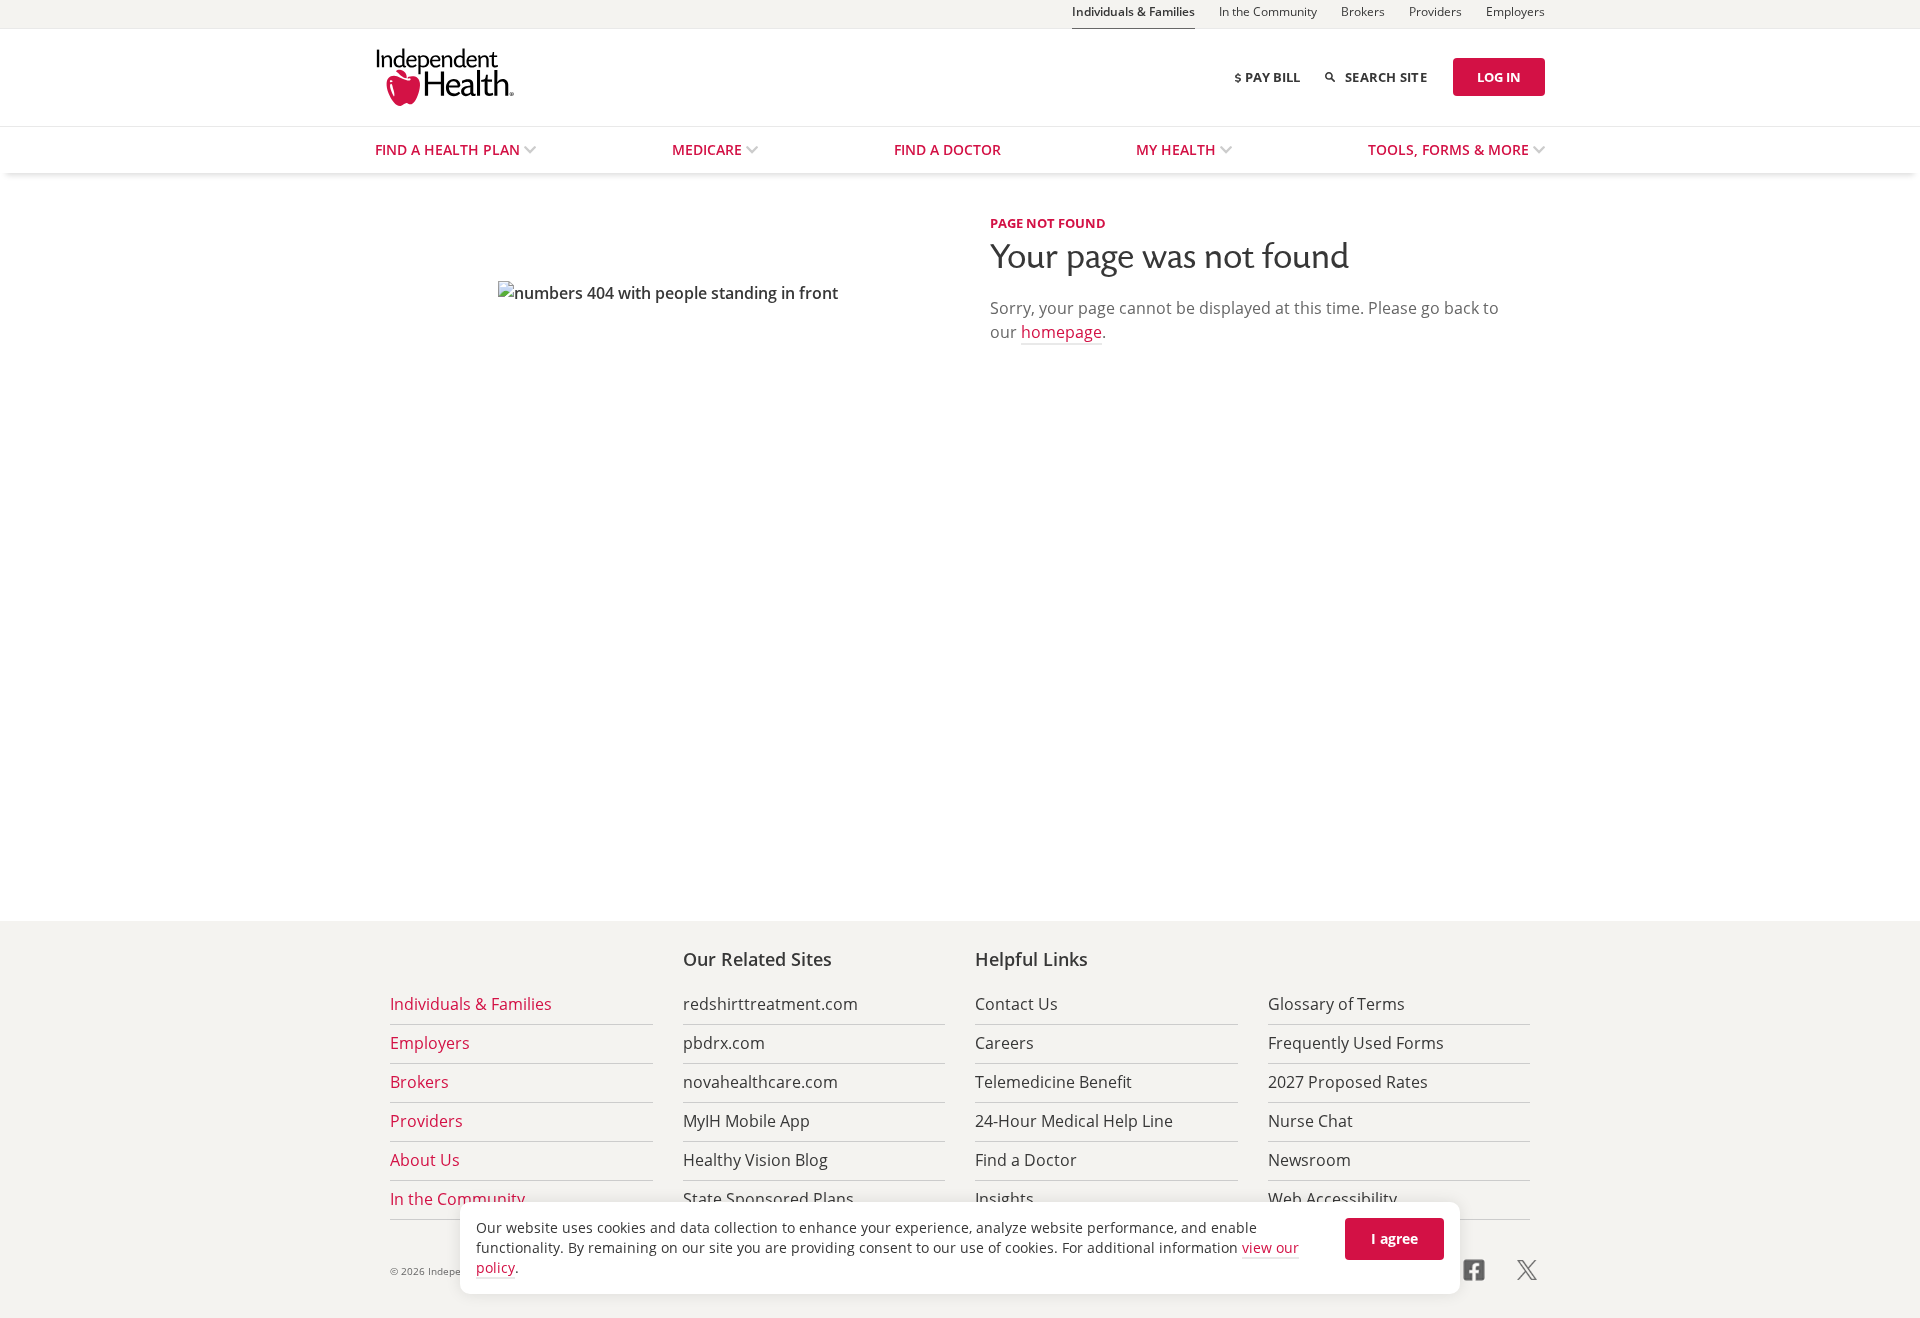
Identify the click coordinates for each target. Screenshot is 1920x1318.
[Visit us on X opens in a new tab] (1527, 1268)
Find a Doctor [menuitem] (947, 149)
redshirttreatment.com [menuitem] (770, 1004)
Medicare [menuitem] (709, 149)
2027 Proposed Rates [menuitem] (1348, 1082)
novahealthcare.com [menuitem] (760, 1082)
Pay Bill (1272, 77)
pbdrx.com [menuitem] (724, 1043)
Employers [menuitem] (430, 1043)
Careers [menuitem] (1004, 1043)
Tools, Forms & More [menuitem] (1450, 149)
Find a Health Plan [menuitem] (449, 149)
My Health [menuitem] (1178, 149)
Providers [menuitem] (426, 1121)
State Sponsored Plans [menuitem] (768, 1199)
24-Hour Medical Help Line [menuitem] (1074, 1121)
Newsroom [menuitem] (1309, 1160)
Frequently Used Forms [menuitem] (1356, 1043)
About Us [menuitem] (425, 1160)
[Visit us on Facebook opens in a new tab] (1486, 1268)
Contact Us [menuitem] (1016, 1004)
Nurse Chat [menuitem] (1310, 1121)
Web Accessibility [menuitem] (1332, 1199)
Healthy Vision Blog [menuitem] (755, 1160)
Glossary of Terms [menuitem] (1336, 1004)
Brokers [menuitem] (419, 1082)
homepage (1061, 332)
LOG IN (1499, 77)
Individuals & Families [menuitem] (471, 1004)
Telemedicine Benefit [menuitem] (1053, 1082)
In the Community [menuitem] (457, 1199)
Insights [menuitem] (1004, 1199)
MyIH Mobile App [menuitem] (746, 1121)
